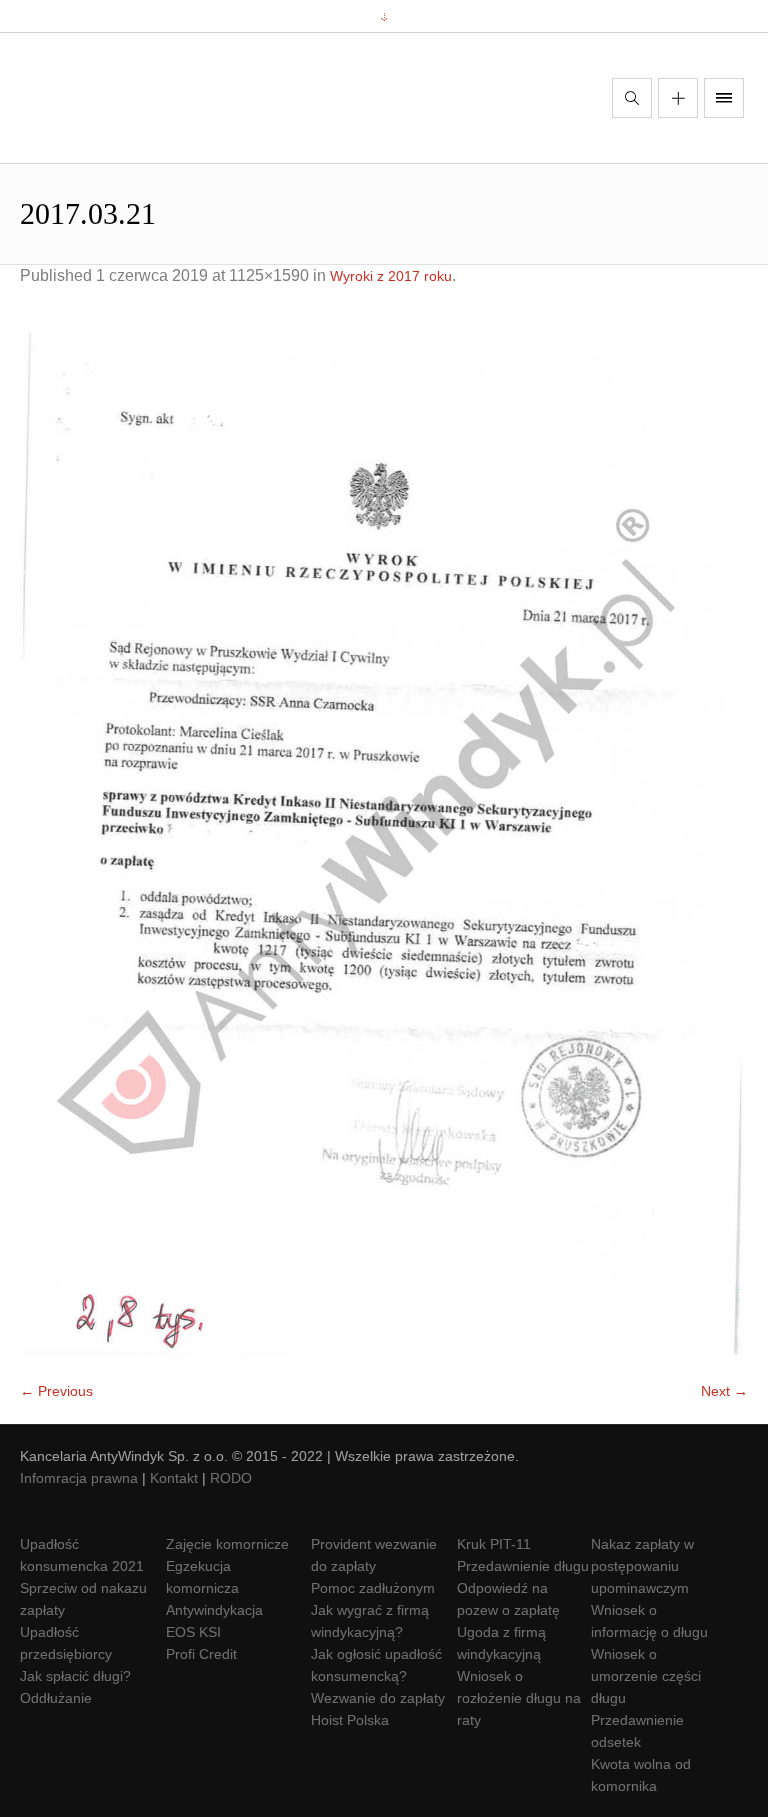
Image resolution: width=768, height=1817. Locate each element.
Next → (724, 1391)
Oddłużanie (56, 1698)
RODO (231, 1478)
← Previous (56, 1391)
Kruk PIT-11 (494, 1544)
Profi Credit (201, 1654)
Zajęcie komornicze (227, 1544)
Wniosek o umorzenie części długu (646, 1676)
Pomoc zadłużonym (373, 1588)
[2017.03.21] (384, 843)
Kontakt (174, 1478)
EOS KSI (193, 1632)
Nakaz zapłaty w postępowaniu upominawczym (642, 1566)
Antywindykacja (214, 1610)
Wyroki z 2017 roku (391, 276)
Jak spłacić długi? (75, 1676)
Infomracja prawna (79, 1478)
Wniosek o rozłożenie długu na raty (519, 1698)
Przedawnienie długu (523, 1566)
